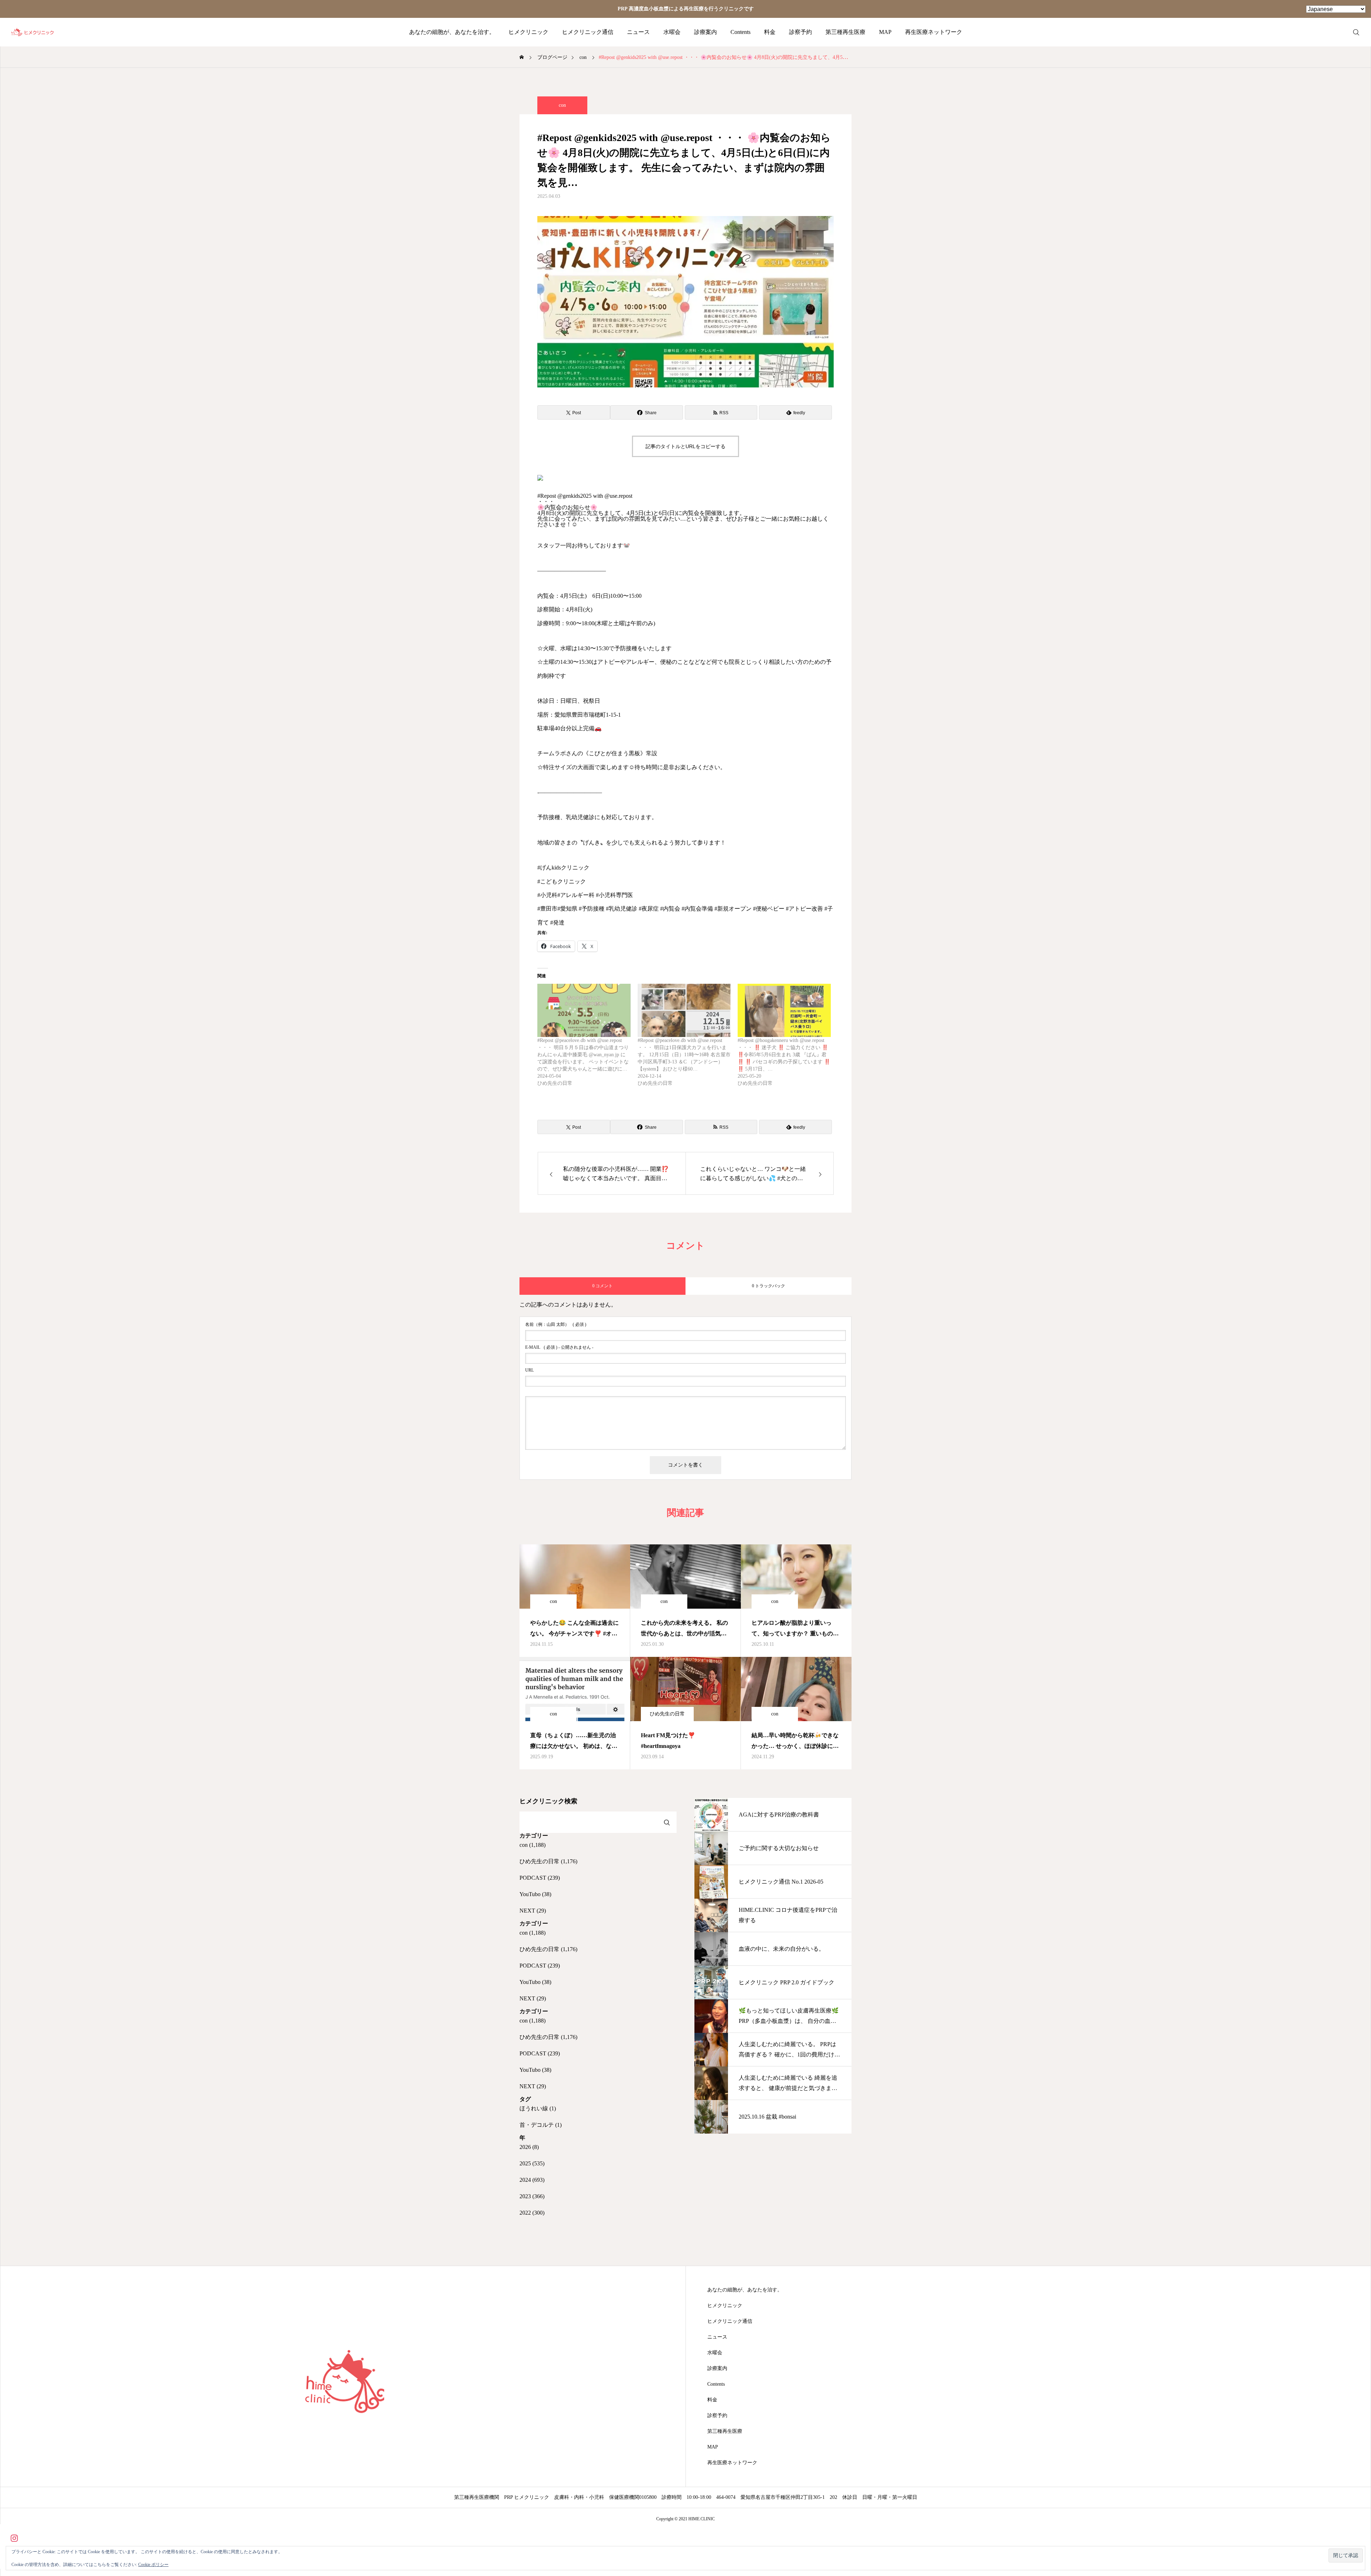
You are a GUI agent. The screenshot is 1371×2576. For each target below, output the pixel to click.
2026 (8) (529, 2147)
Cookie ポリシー (153, 2565)
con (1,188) (533, 1845)
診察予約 (800, 32)
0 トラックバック (769, 1286)
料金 (770, 32)
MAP (885, 32)
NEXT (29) (533, 1911)
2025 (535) (532, 2163)
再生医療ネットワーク (934, 32)
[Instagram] (14, 2538)
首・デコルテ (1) (541, 2125)
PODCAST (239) (540, 1878)
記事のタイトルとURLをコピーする (685, 446)
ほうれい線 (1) (538, 2108)
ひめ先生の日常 (667, 1714)
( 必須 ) (556, 1324)
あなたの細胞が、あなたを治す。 (452, 32)
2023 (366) (532, 2196)
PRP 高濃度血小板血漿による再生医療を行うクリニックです (686, 9)
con (562, 105)
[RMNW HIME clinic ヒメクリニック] (33, 32)
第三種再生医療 (845, 32)
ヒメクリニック (528, 32)
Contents (740, 32)
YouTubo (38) (535, 1894)
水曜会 (672, 32)
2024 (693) (532, 2180)
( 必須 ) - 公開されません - (559, 1347)
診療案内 (705, 32)
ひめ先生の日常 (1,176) (548, 1861)
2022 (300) (532, 2213)
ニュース (638, 32)
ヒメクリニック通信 (588, 32)
